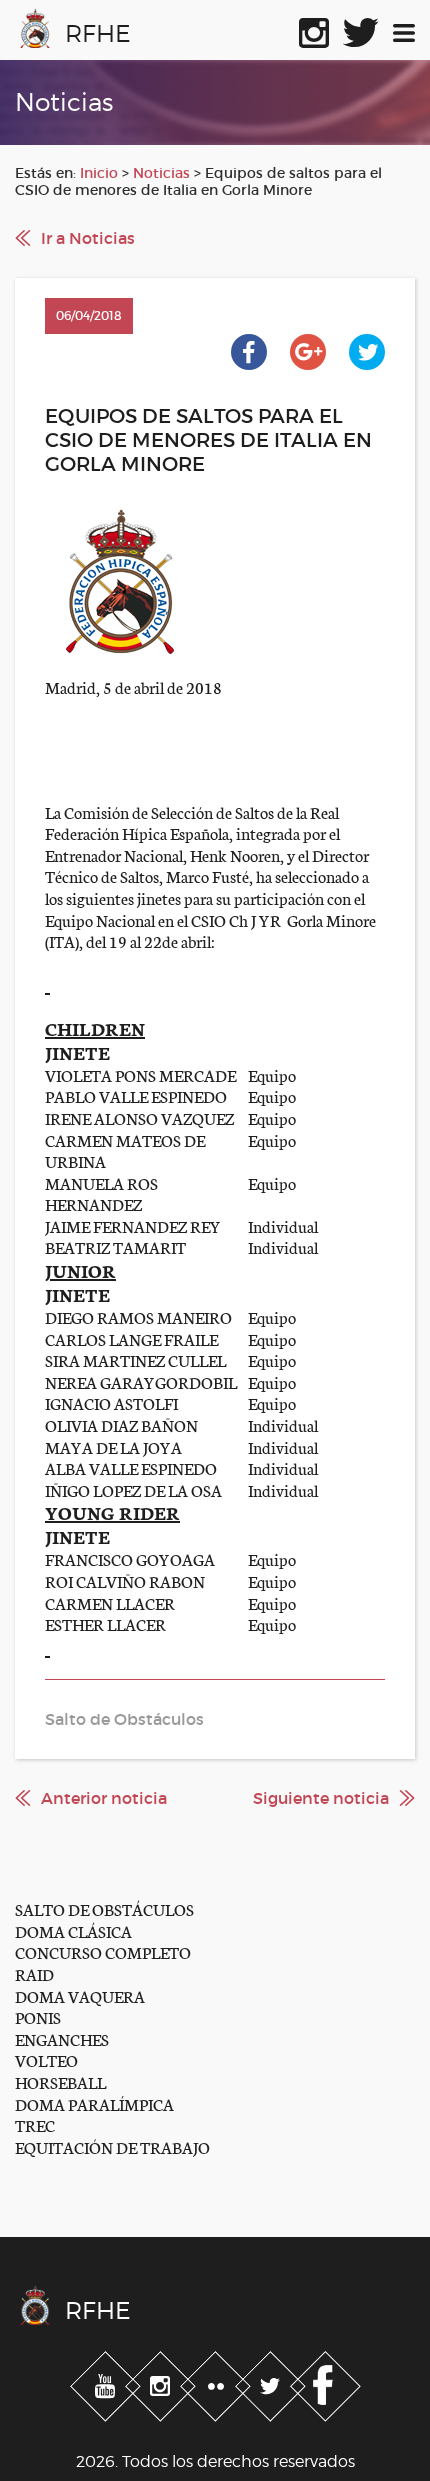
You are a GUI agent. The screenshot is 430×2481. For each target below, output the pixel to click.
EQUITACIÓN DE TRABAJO (112, 2146)
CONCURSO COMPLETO (103, 1951)
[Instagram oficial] (314, 29)
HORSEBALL (60, 2081)
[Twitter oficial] (361, 29)
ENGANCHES (62, 2038)
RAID (34, 1973)
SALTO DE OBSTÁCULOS (104, 1908)
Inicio (99, 173)
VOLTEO (46, 2059)
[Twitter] (272, 2383)
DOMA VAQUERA (80, 1995)
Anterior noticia (104, 1798)
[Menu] (404, 29)
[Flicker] (217, 2383)
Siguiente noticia (321, 1798)
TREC (35, 2124)
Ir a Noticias (88, 238)
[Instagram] (162, 2383)
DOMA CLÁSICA (73, 1930)
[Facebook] (325, 2383)
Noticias (161, 173)
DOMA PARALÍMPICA (94, 2103)
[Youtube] (107, 2383)
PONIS (38, 2016)
